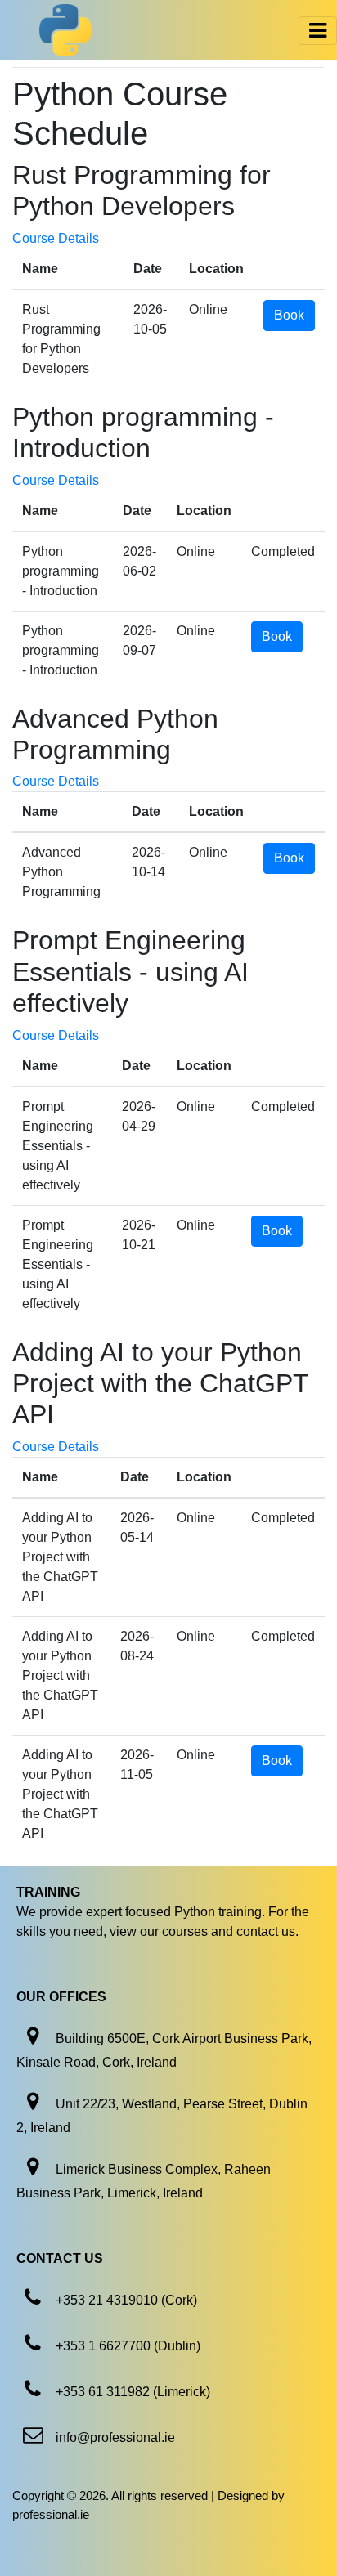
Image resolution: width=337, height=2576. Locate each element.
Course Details (56, 238)
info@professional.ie (115, 2437)
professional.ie (51, 2514)
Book (289, 315)
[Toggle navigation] (318, 31)
